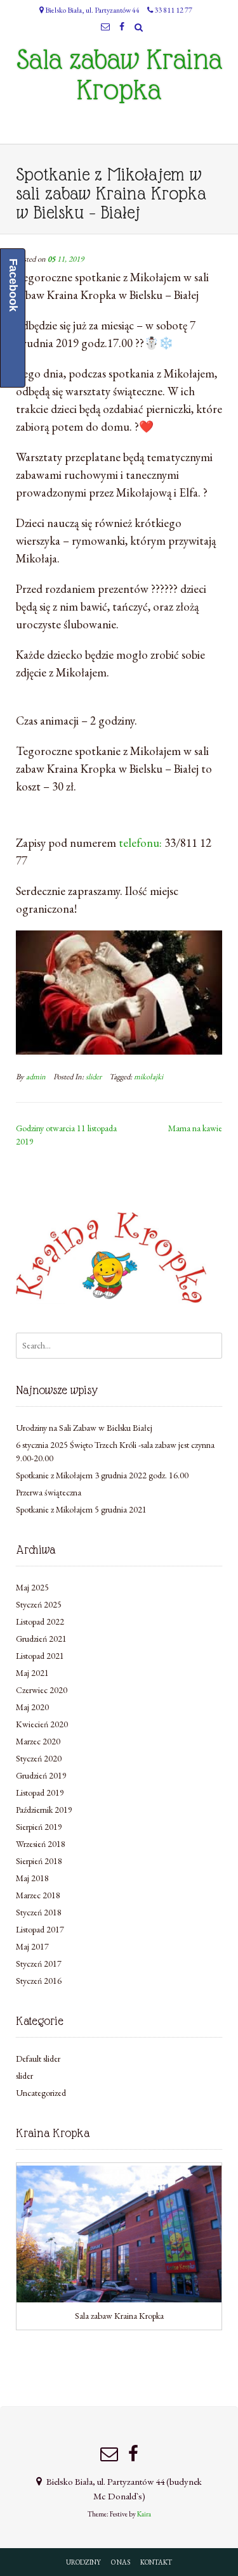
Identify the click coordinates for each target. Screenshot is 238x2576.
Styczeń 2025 (39, 1604)
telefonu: (140, 843)
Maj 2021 (32, 1673)
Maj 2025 (32, 1587)
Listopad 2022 (40, 1621)
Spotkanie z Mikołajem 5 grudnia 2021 (81, 1509)
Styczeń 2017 (39, 1964)
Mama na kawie (195, 1128)
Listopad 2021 (40, 1656)
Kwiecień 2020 (42, 1724)
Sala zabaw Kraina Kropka (119, 75)
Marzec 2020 (38, 1741)
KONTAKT (156, 2562)
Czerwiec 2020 (42, 1690)
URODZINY (83, 2562)
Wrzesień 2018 (41, 1844)
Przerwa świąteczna (49, 1492)
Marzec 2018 (38, 1895)
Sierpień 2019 (39, 1827)
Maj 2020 (32, 1707)
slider (94, 1076)
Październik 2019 (44, 1810)
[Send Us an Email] (106, 27)
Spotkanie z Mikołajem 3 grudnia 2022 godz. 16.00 (102, 1475)
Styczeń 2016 (39, 1981)
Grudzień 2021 (41, 1639)
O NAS (121, 2562)
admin (36, 1076)
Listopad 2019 (40, 1792)
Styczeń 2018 (39, 1912)
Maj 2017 (32, 1946)
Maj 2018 (32, 1878)
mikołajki (149, 1076)
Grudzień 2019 (41, 1775)
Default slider (38, 2059)
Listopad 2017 (40, 1929)
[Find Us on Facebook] (122, 27)
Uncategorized (41, 2093)
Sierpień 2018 (39, 1861)
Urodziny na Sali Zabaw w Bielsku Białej (84, 1428)
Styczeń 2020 (39, 1758)
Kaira (144, 2514)
